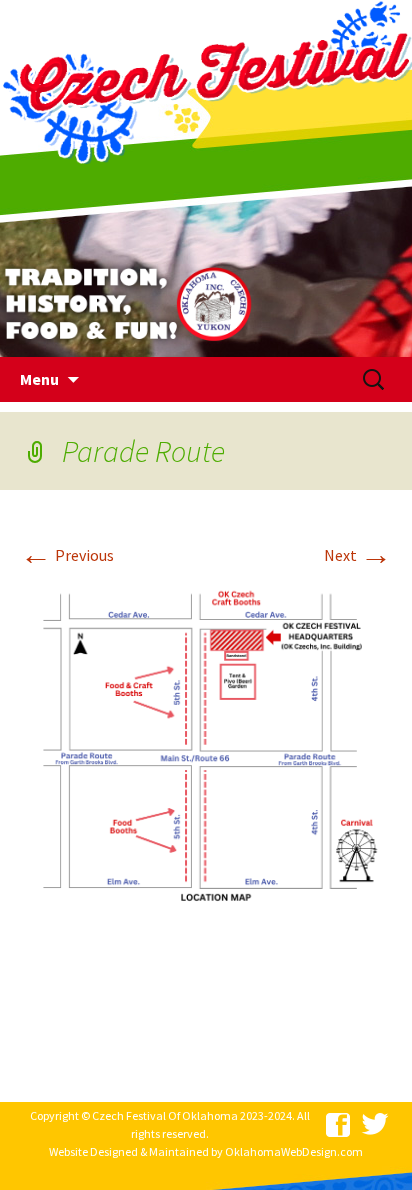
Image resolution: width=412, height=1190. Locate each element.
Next (358, 555)
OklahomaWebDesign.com (294, 1151)
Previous (67, 555)
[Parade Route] (206, 750)
